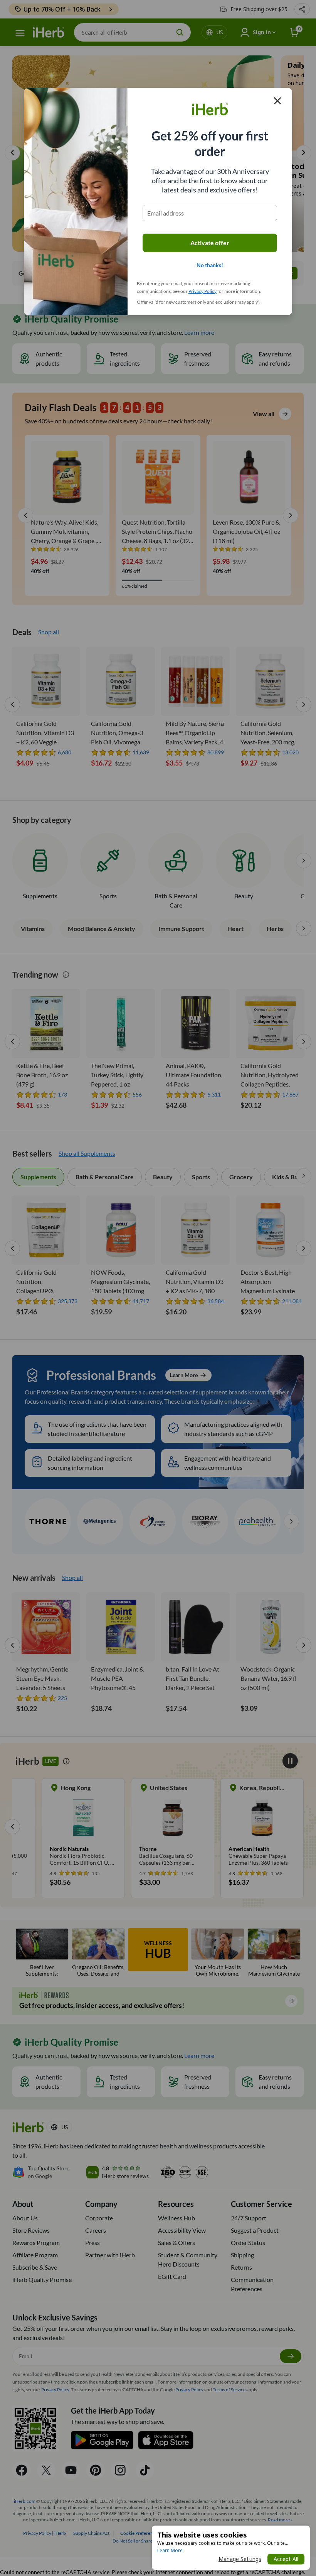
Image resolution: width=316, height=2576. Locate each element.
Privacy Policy (203, 291)
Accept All (286, 2559)
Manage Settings (240, 2559)
